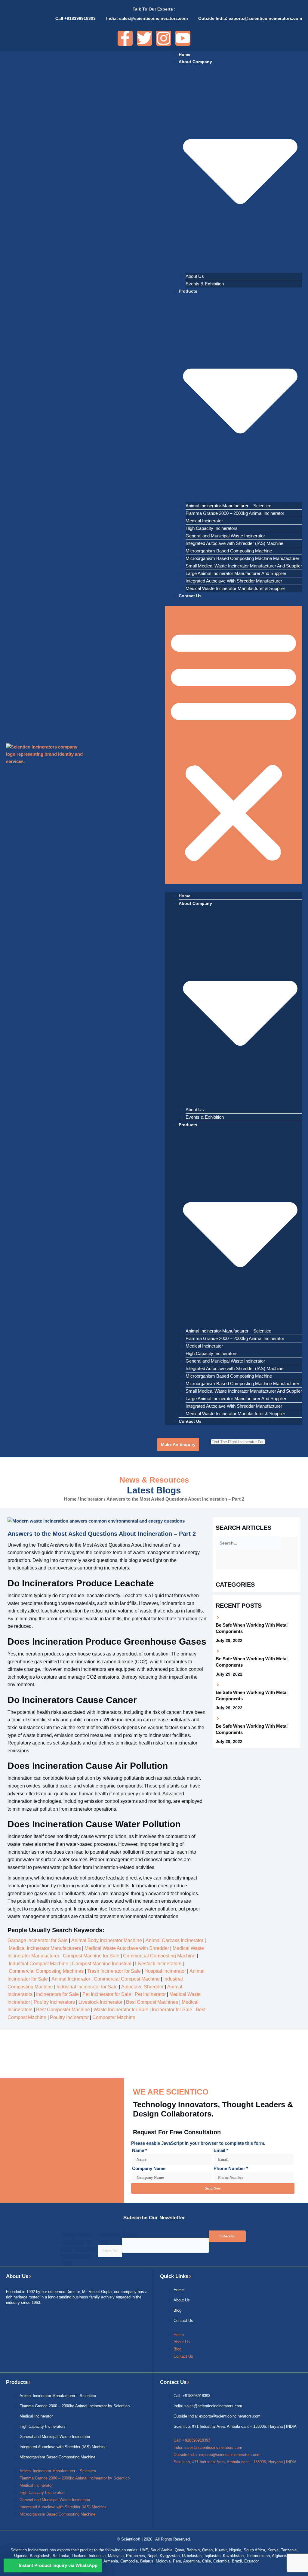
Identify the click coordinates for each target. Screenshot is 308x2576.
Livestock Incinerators (158, 1964)
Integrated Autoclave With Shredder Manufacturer (234, 581)
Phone (129, 2234)
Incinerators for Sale (57, 1994)
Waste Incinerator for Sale (121, 2010)
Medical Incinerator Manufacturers (45, 1948)
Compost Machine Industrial (102, 1964)
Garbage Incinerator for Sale (38, 1940)
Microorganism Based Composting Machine (229, 551)
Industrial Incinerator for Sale (87, 1987)
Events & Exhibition (205, 284)
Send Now (213, 2188)
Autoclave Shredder (142, 1987)
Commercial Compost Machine (127, 1979)
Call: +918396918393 (192, 2396)
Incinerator (91, 1499)
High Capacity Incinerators (212, 528)
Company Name (149, 2168)
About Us (195, 276)
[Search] (278, 1442)
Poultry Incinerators (54, 2002)
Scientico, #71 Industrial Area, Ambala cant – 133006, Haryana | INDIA (235, 2426)
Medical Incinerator (204, 521)
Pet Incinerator (150, 1994)
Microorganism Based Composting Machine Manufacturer (242, 558)
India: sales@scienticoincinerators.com (208, 2406)
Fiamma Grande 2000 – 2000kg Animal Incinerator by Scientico (75, 2406)
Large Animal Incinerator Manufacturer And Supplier (236, 573)
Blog (177, 2310)
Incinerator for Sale (172, 2010)
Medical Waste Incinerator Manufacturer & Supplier (235, 588)
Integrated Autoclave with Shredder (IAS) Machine (234, 543)
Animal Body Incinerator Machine (107, 1940)
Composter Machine (114, 2017)
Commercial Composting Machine (159, 1956)
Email (221, 2150)
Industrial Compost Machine (38, 1964)
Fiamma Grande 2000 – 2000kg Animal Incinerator (235, 513)
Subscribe (227, 2236)
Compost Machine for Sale (91, 1956)
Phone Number (231, 2168)
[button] (234, 745)
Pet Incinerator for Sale (107, 1994)
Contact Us (190, 596)
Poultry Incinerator (69, 2017)
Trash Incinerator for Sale (114, 1971)
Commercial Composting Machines (46, 1971)
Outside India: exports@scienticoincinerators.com (217, 2416)
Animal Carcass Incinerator (174, 1940)
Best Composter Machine (63, 2010)
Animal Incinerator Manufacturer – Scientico (228, 506)
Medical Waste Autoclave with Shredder (127, 1948)
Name (140, 2150)
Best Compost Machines (152, 2002)
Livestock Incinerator (100, 2002)
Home (185, 54)
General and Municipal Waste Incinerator (225, 536)
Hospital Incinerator (165, 1971)
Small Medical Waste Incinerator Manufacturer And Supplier (244, 566)
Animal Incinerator (71, 1979)
